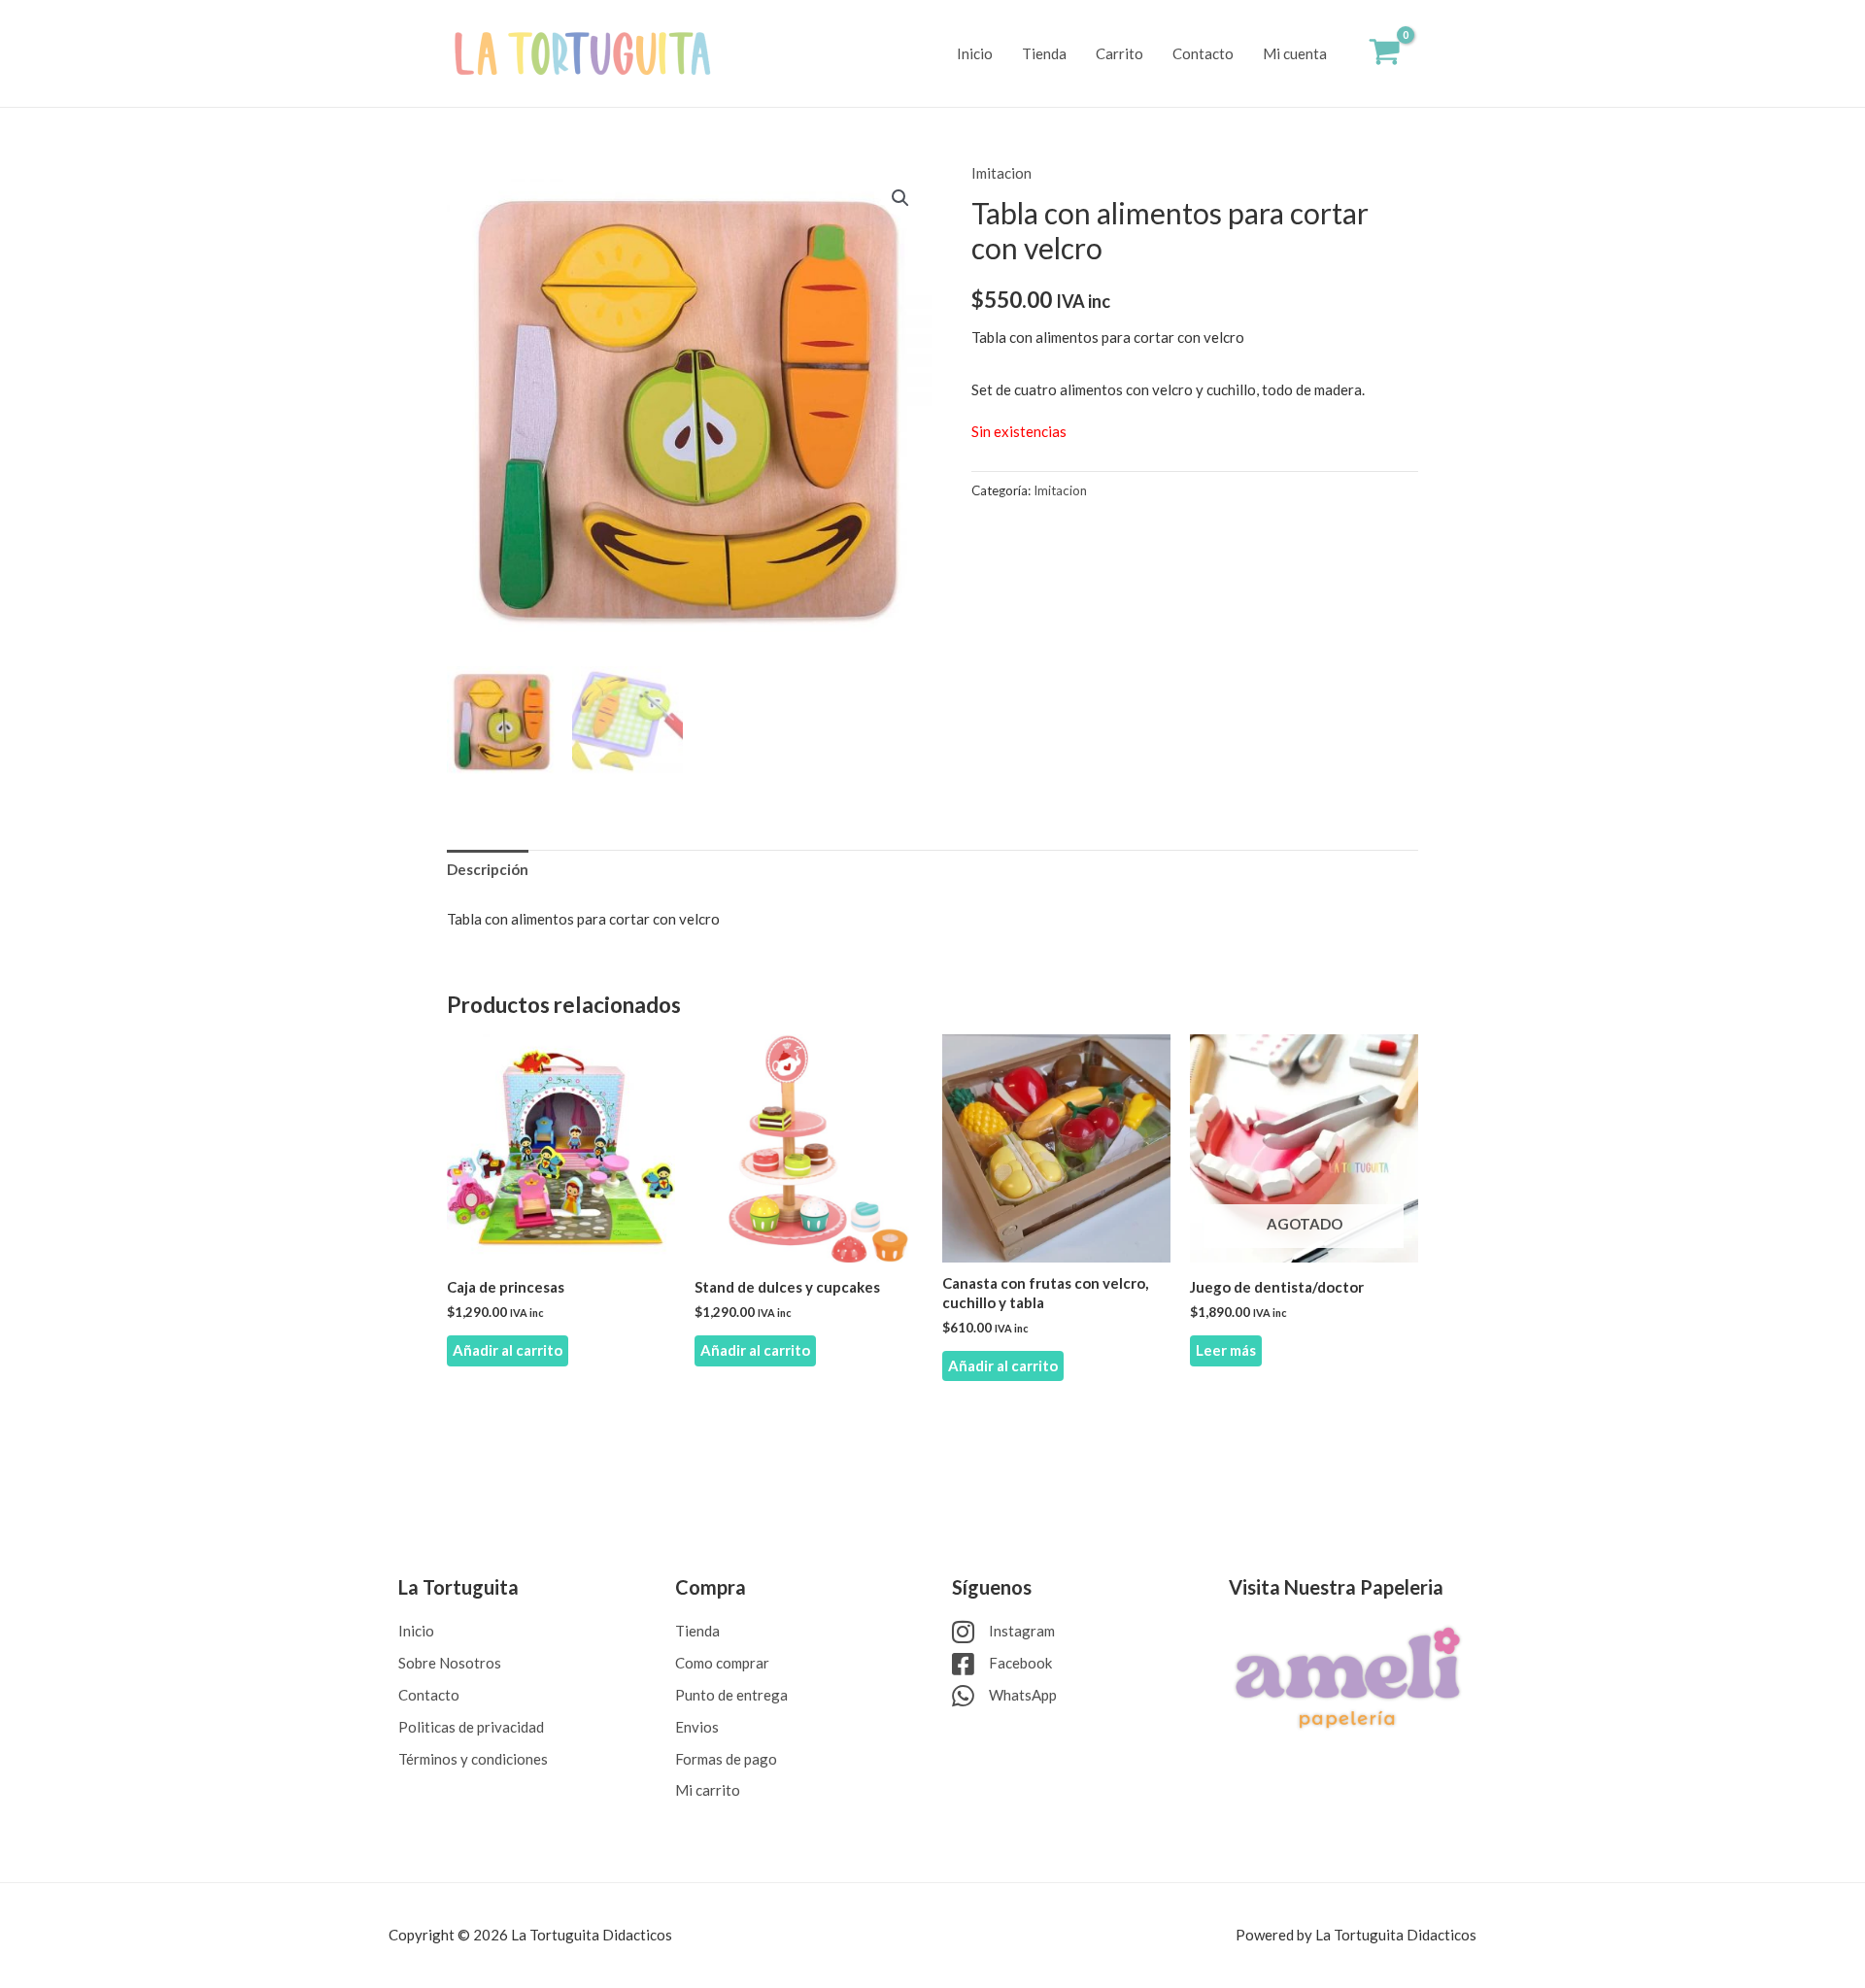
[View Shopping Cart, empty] (1385, 54)
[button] (900, 198)
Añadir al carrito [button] (508, 1350)
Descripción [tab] (488, 869)
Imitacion (1001, 173)
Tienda (1044, 53)
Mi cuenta (1295, 53)
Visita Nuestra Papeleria (1336, 1587)
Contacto (1203, 53)
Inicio (975, 53)
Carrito (1119, 53)
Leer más (1226, 1350)
